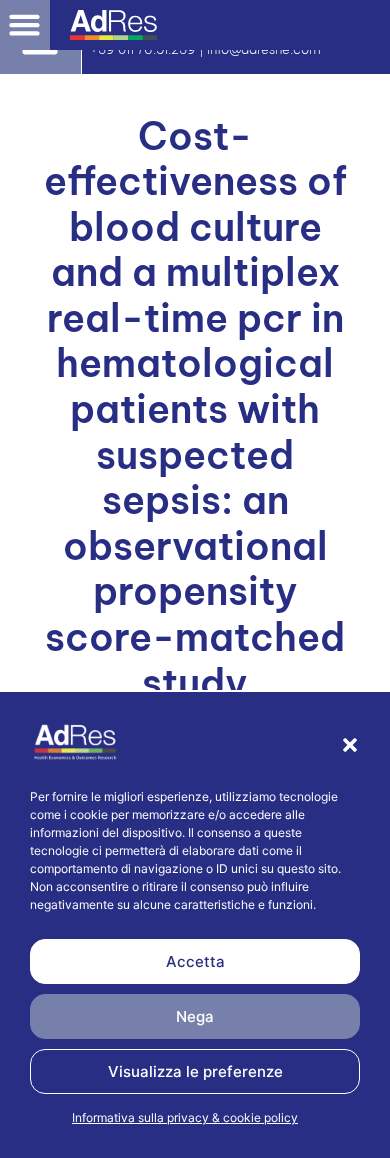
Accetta (195, 961)
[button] (350, 745)
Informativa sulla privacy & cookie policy (185, 1117)
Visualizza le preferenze (195, 1071)
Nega (195, 1016)
